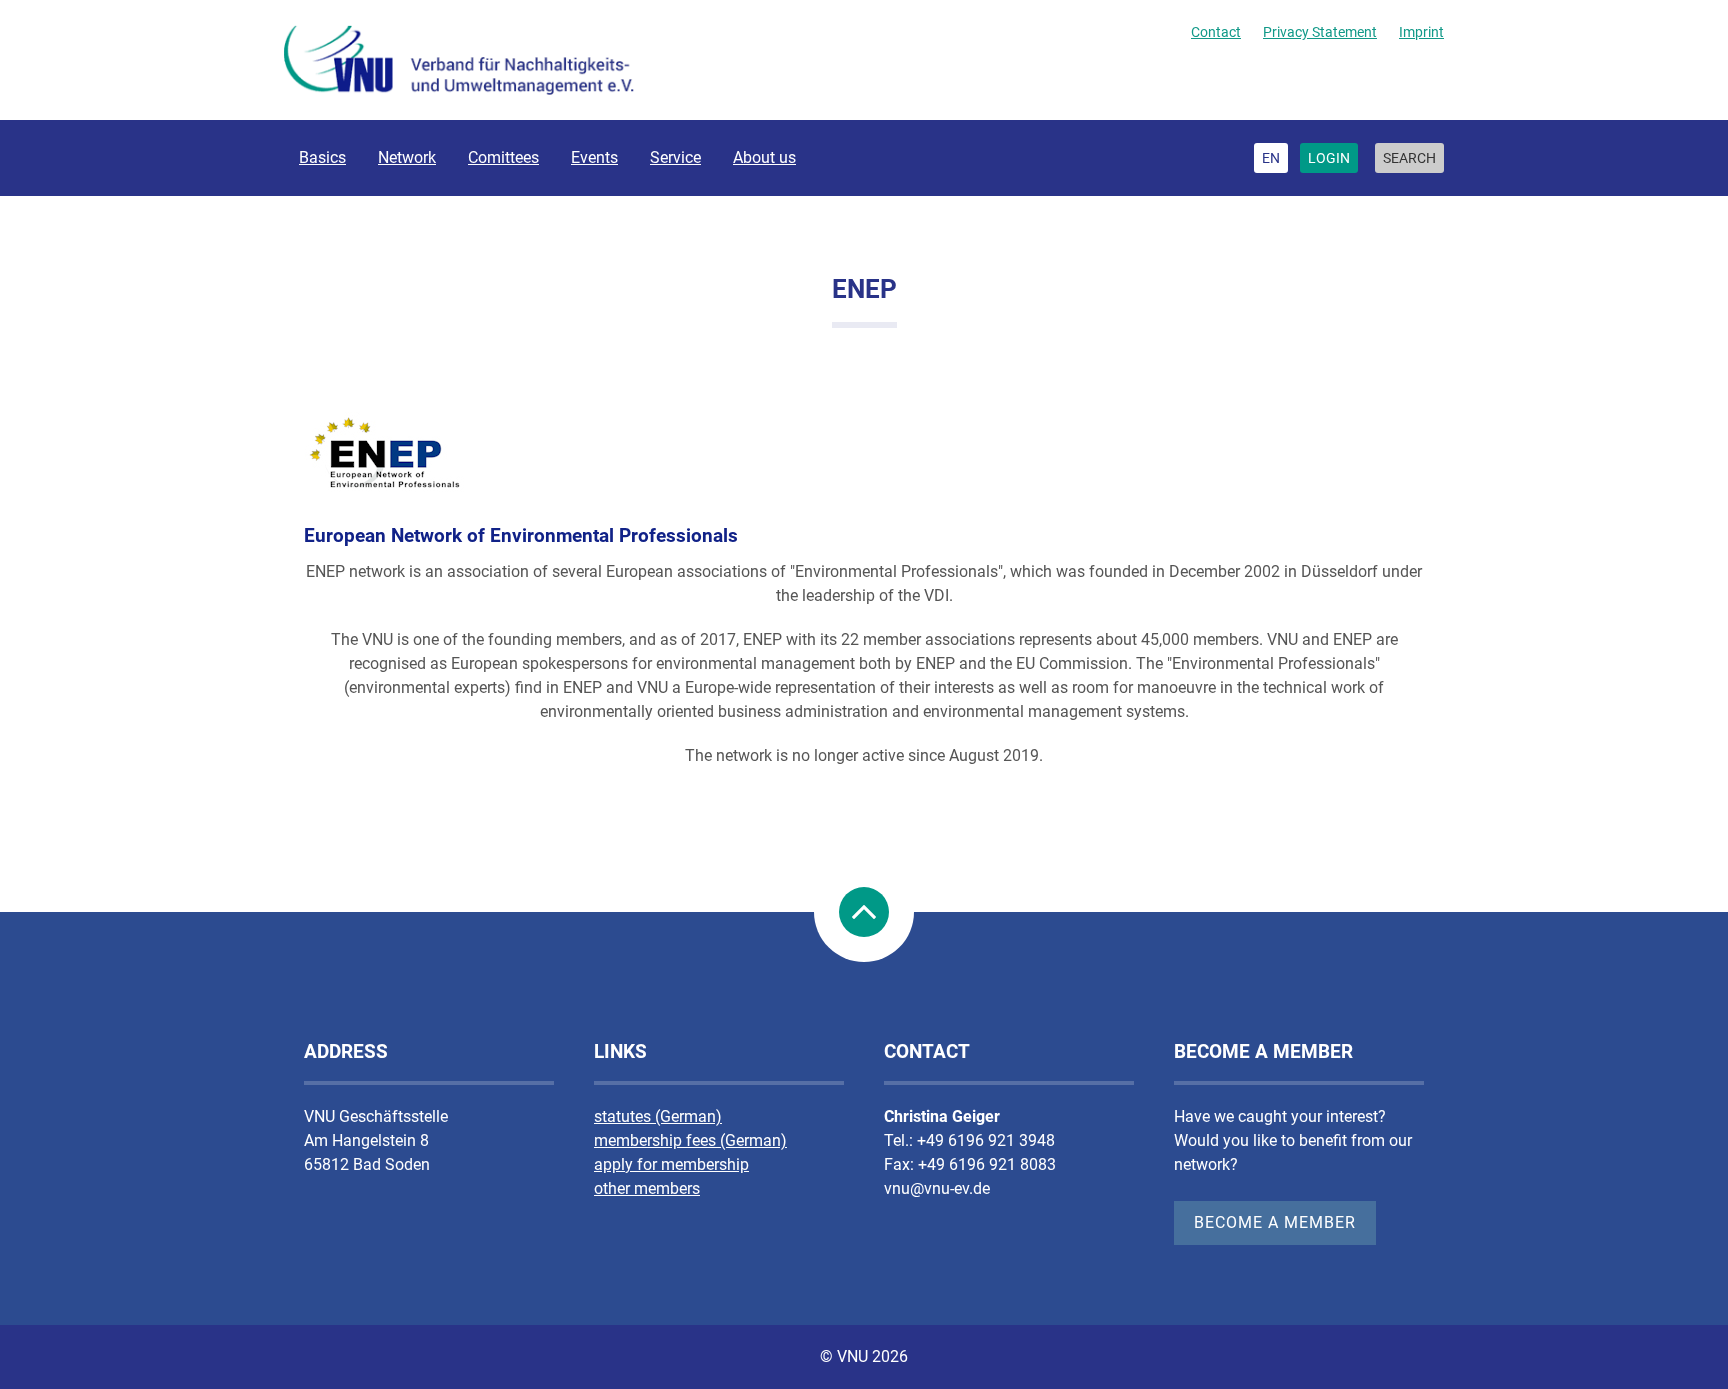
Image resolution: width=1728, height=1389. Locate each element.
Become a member (1275, 1222)
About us (764, 157)
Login (1329, 158)
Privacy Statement (1320, 32)
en (1271, 158)
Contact (1216, 32)
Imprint (1421, 32)
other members (647, 1188)
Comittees (503, 157)
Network (407, 157)
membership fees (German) (690, 1140)
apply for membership (671, 1164)
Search (1409, 158)
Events (594, 157)
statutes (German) (658, 1116)
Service (675, 157)
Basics (322, 157)
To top (864, 912)
